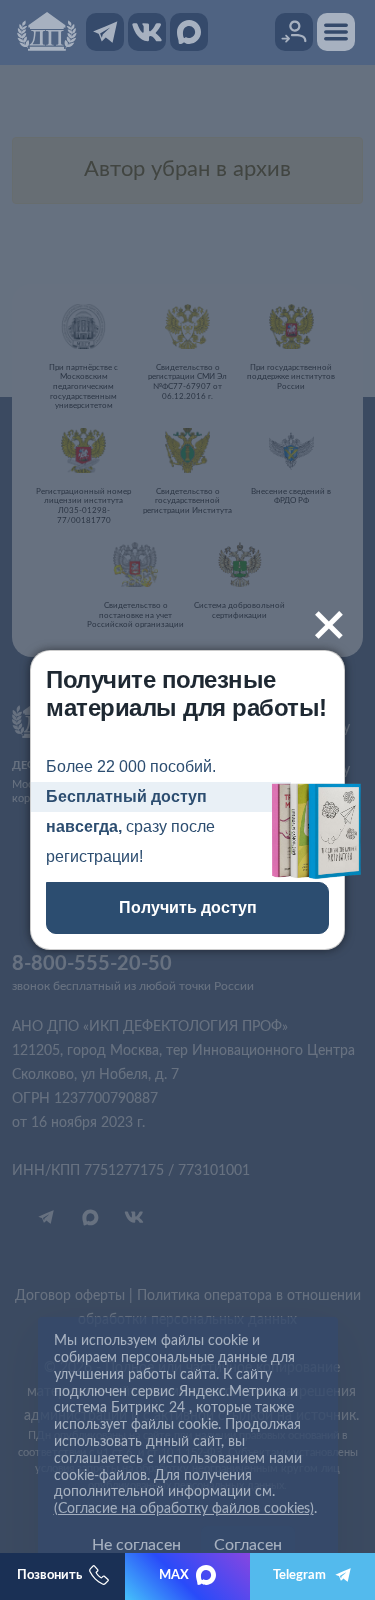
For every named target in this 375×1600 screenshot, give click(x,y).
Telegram (299, 1575)
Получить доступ (188, 907)
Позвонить (49, 1575)
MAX (174, 1575)
